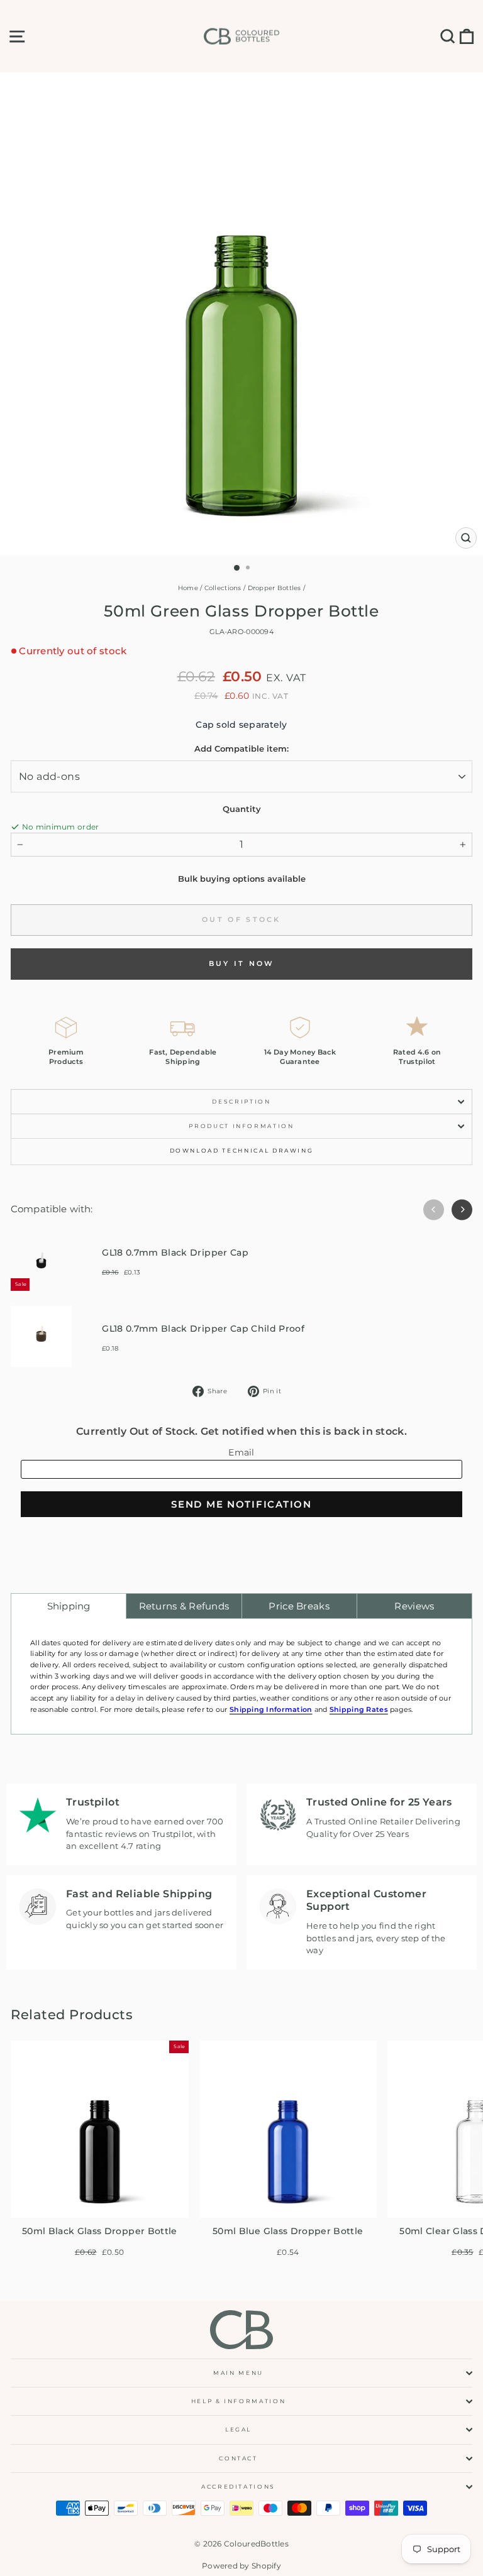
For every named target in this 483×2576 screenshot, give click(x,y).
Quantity (242, 809)
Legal (238, 2429)
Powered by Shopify (241, 2566)
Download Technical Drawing (242, 1150)
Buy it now (242, 963)
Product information (241, 1126)
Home (188, 588)
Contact (238, 2458)
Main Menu (238, 2373)
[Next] (462, 1209)
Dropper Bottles (275, 588)
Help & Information (239, 2401)
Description (241, 1101)
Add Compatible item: (241, 748)
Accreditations (238, 2486)
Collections (223, 588)
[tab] (69, 1606)
